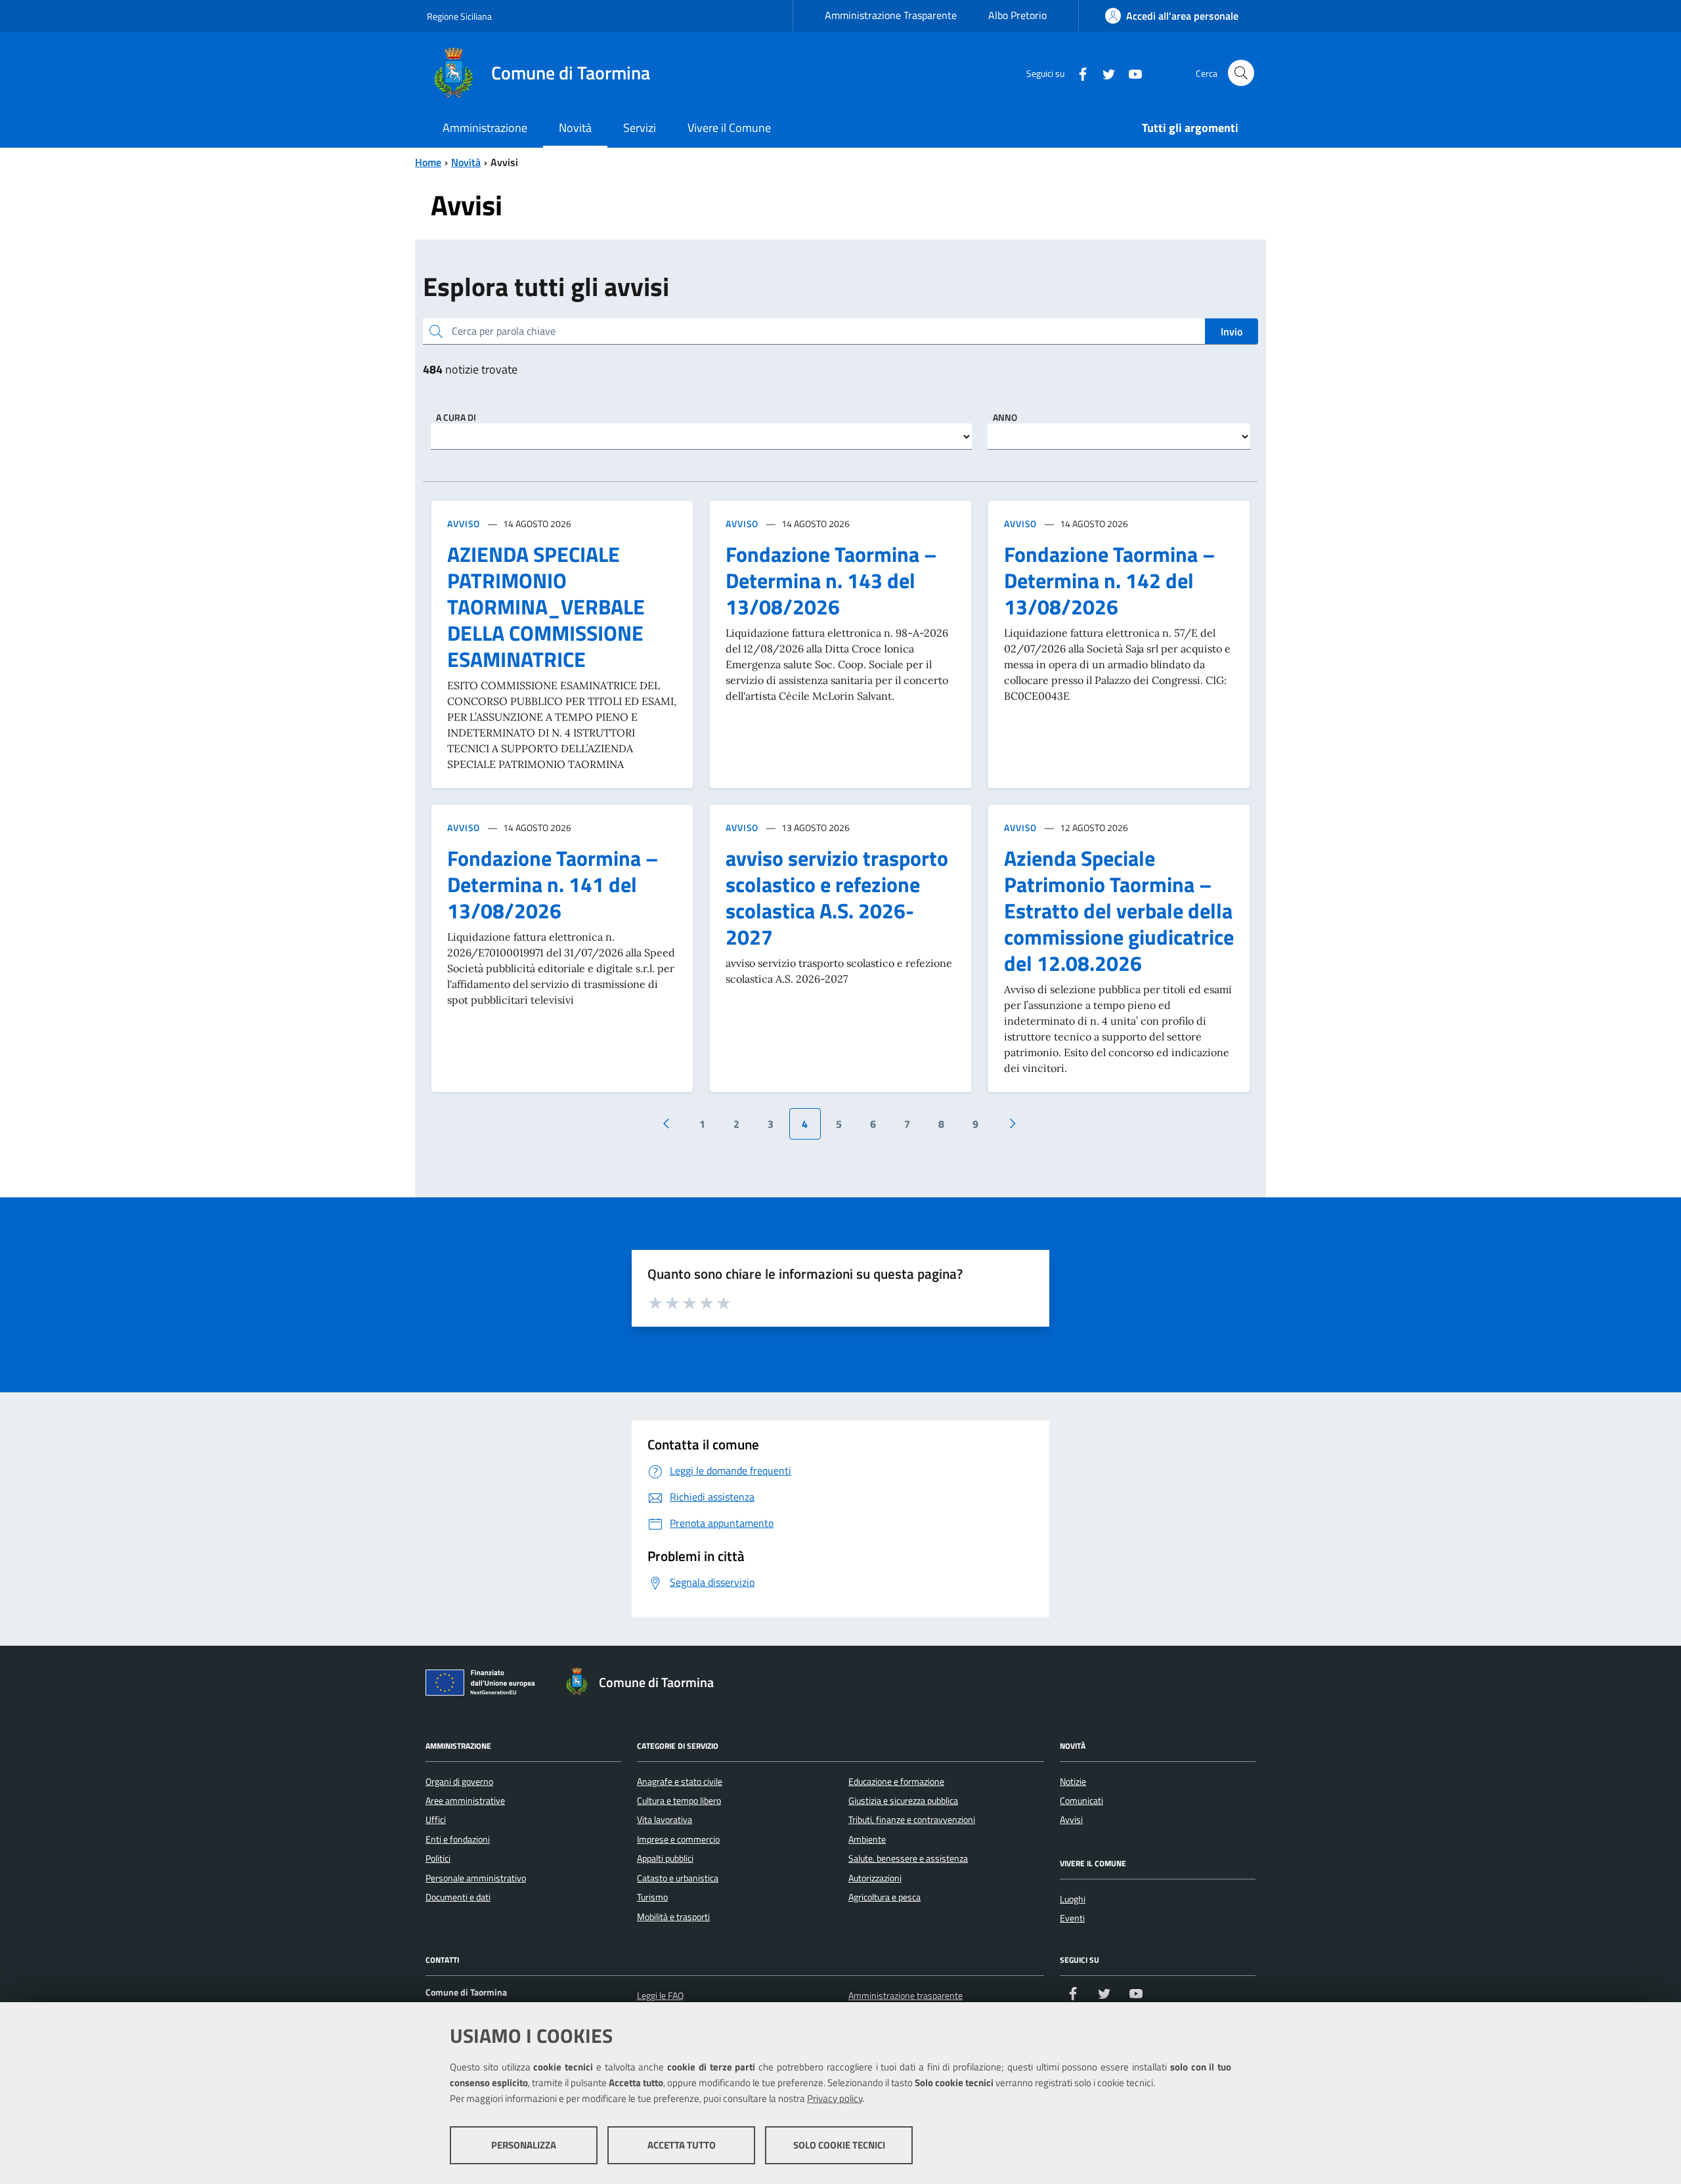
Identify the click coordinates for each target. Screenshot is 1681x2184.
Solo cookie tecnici (839, 2145)
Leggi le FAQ (660, 1996)
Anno (1005, 417)
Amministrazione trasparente (906, 1996)
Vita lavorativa (665, 1820)
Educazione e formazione (896, 1782)
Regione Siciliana (459, 16)
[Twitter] (1104, 73)
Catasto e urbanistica (678, 1878)
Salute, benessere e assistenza (908, 1858)
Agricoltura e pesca (884, 1897)
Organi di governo (459, 1782)
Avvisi (1071, 1820)
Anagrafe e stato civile (680, 1782)
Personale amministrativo (476, 1878)
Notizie (1073, 1782)
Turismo (652, 1897)
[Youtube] (1130, 73)
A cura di (456, 417)
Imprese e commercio (678, 1839)
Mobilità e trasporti (673, 1917)
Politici (438, 1858)
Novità (466, 162)
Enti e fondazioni (458, 1839)
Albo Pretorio (1017, 15)
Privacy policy (835, 2098)
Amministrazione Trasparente (891, 15)
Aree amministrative (465, 1801)
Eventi (1072, 1918)
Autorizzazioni (875, 1878)
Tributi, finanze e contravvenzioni (912, 1820)
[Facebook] (1078, 73)
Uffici (436, 1820)
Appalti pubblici (665, 1858)
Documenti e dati (458, 1897)
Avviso (464, 524)
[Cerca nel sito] (1241, 73)
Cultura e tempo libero (679, 1801)
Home (428, 162)
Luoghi (1073, 1899)
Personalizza (524, 2145)
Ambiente (867, 1839)
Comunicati (1081, 1801)
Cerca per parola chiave (504, 331)
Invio (1232, 332)
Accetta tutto (682, 2145)
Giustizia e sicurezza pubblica (903, 1801)
